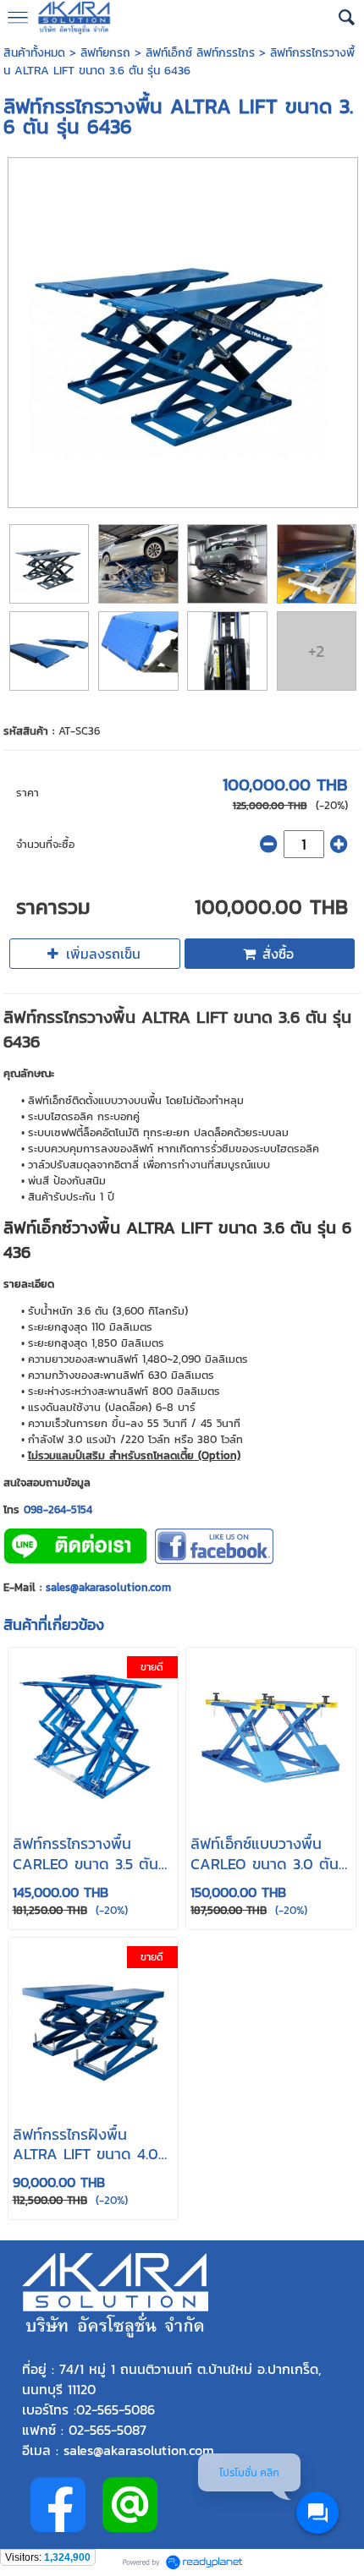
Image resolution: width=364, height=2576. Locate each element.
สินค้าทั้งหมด (34, 53)
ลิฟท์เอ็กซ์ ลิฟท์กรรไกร (200, 53)
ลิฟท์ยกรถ (105, 53)
